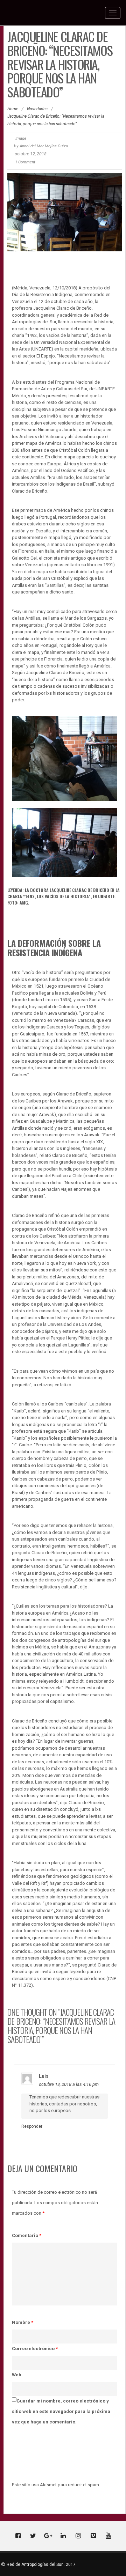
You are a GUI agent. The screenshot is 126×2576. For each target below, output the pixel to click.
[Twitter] (33, 2536)
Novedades (37, 109)
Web (17, 2375)
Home (13, 109)
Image (21, 138)
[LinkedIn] (63, 2536)
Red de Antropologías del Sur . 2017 (41, 2564)
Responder (32, 2126)
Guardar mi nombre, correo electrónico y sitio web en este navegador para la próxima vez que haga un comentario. (61, 2411)
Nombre (23, 2322)
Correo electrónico (35, 2349)
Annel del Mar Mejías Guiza (44, 146)
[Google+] (48, 2536)
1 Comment (25, 162)
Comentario (27, 2235)
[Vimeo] (93, 2536)
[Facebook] (18, 2536)
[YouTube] (108, 2536)
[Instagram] (78, 2536)
